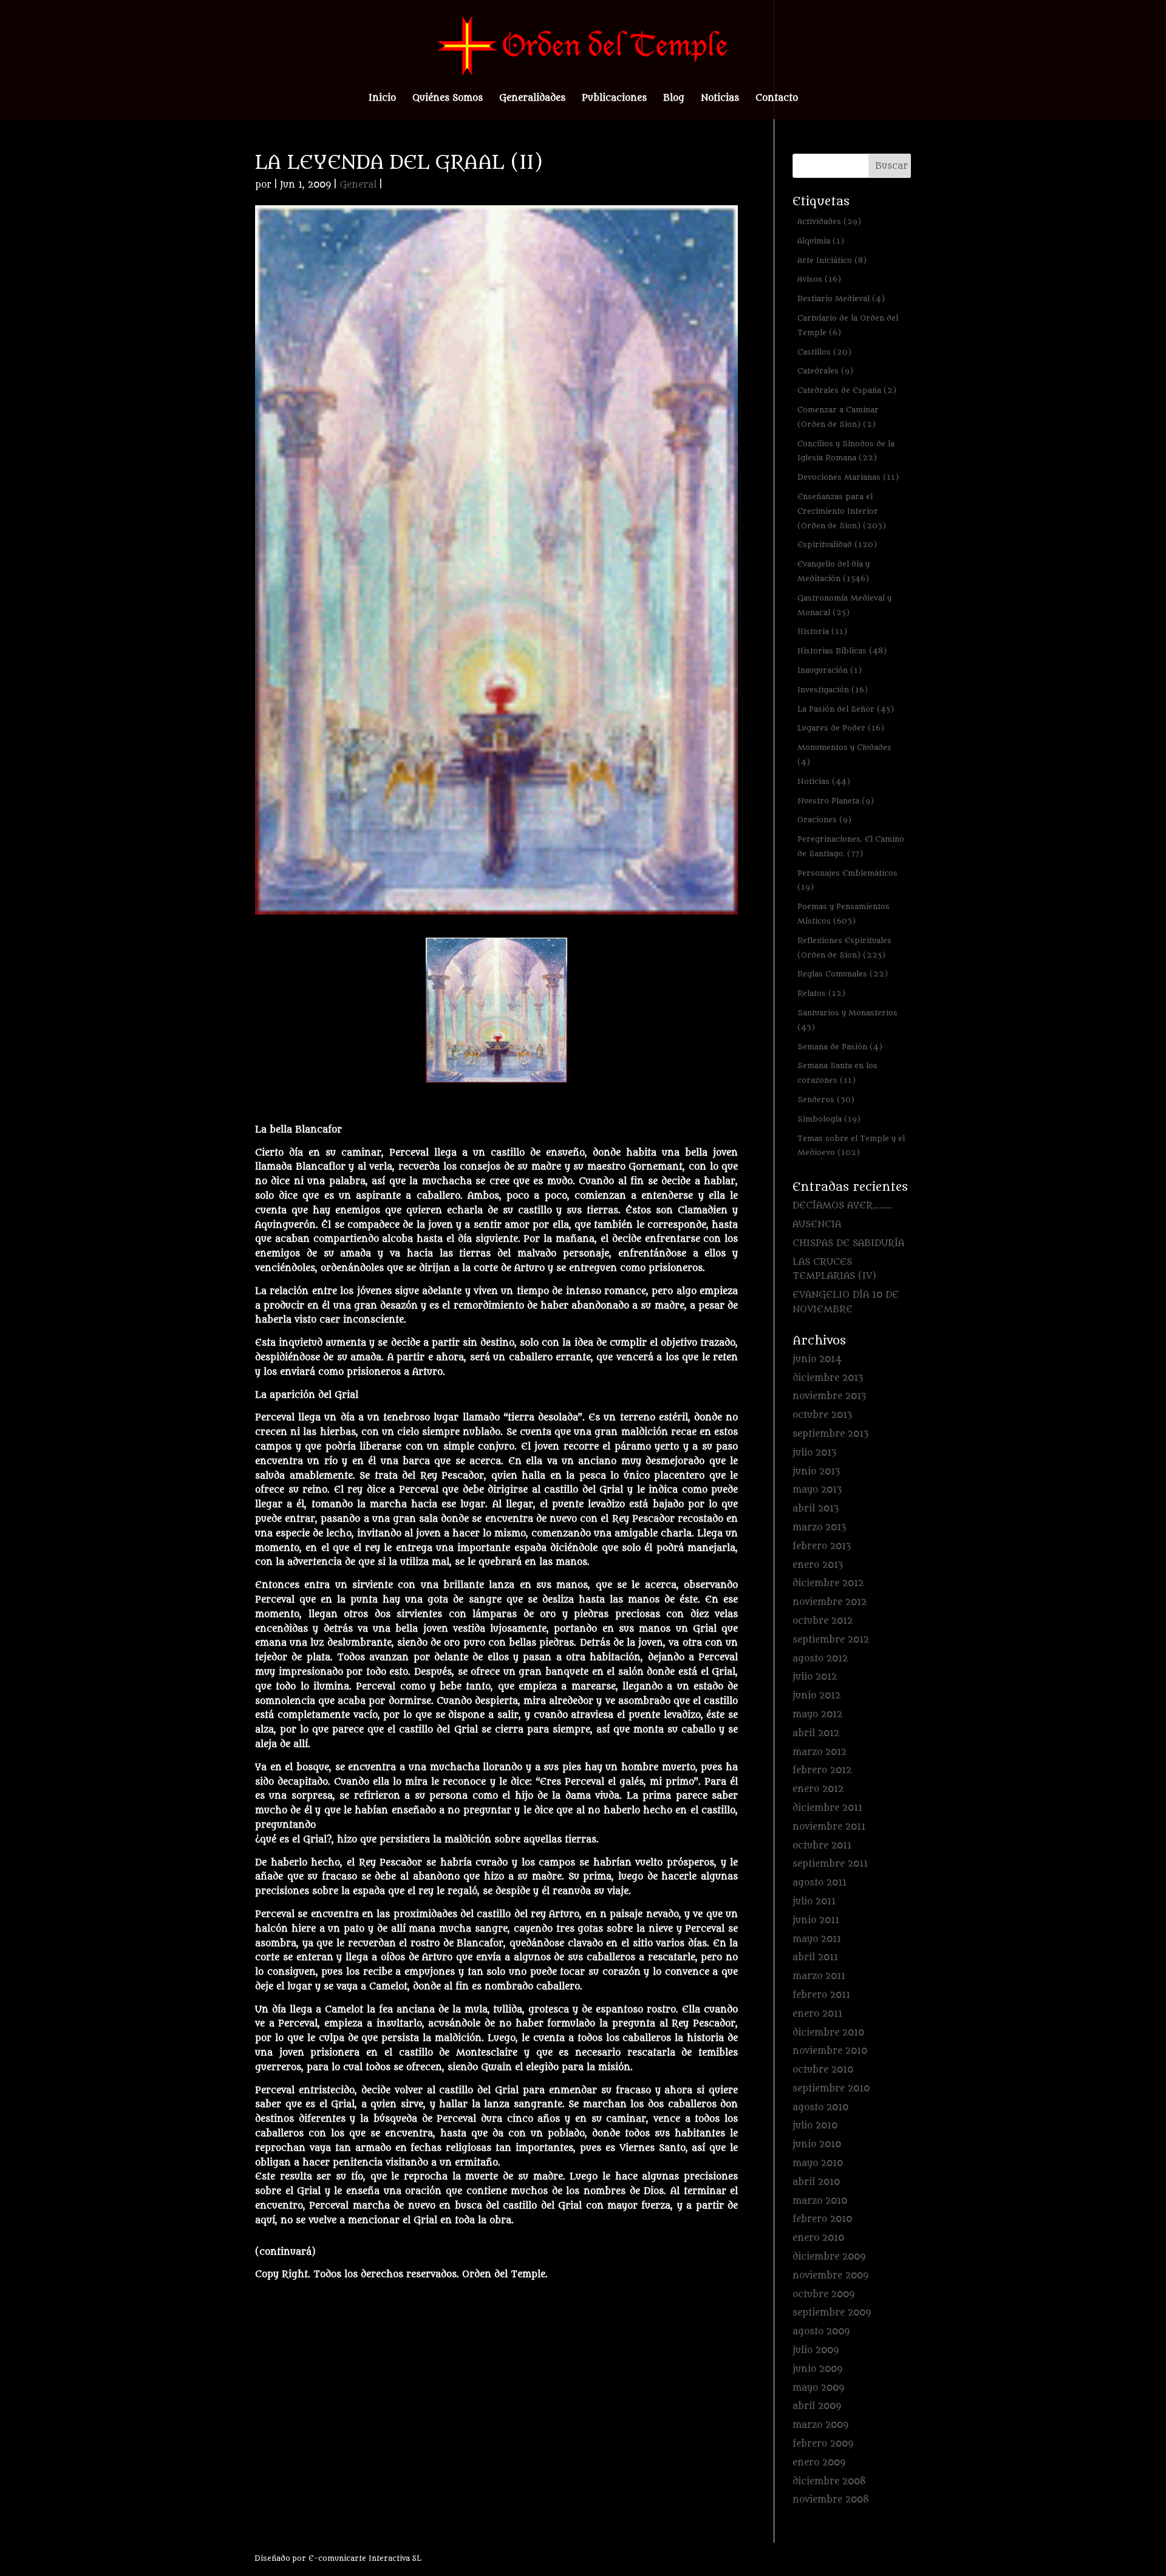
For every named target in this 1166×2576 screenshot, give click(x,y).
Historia (822, 631)
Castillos (824, 352)
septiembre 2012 (831, 1640)
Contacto (777, 99)
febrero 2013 (822, 1546)
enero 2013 (818, 1565)
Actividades (829, 221)
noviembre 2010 (830, 2051)
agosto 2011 (820, 1883)
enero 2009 (819, 2463)
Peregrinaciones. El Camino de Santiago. (851, 846)
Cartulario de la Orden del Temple (848, 325)
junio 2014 (817, 1359)
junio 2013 (816, 1472)
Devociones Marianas (848, 477)
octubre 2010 (823, 2070)
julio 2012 (815, 1677)
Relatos (821, 993)
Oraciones (824, 819)
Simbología (829, 1119)
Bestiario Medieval (841, 298)
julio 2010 (815, 2126)
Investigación (833, 690)
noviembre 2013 (829, 1396)
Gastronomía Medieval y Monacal (844, 605)
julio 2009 (816, 2350)
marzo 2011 (819, 1976)
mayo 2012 (817, 1715)
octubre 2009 (823, 2295)
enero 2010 (818, 2238)
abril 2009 (817, 2406)
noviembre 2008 (831, 2500)
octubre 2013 (822, 1415)
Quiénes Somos (448, 99)
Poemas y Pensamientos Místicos (844, 914)
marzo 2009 (820, 2425)
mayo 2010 (818, 2163)
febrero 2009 (823, 2444)
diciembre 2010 (828, 2033)
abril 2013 (816, 1509)
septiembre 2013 (830, 1434)
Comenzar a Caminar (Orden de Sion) (838, 417)
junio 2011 (816, 1920)
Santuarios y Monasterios (847, 1020)
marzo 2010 (820, 2201)
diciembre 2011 (827, 1808)
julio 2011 (814, 1902)
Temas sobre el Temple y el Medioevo (851, 1146)
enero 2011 (817, 2014)
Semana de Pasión (840, 1047)
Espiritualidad (837, 544)
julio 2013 (814, 1453)
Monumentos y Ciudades (844, 755)
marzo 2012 (820, 1752)
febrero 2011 (821, 1995)
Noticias (720, 99)
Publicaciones (614, 99)
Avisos (819, 279)
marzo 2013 (819, 1528)
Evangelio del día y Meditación (834, 571)
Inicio (382, 99)
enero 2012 (818, 1789)
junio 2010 (817, 2145)
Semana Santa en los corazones (837, 1073)
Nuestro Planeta (836, 801)
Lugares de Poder (841, 728)
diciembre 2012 (828, 1583)
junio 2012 (817, 1696)
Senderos (826, 1099)
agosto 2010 (820, 2107)
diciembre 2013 (828, 1378)
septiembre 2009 (832, 2313)
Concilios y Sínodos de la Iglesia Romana (846, 451)
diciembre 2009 (829, 2257)
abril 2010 (816, 2182)
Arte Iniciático (832, 260)
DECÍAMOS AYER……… (843, 1206)
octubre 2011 (822, 1846)
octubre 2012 (823, 1621)
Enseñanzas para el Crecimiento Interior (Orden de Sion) (842, 511)
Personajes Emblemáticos (847, 880)
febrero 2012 (822, 1770)
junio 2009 (817, 2369)
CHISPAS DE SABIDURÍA (848, 1243)
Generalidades (532, 99)
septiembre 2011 (830, 1864)
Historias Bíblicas (842, 651)
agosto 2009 (821, 2332)
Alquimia (821, 241)
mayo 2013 (817, 1490)
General (358, 185)
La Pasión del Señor (846, 709)
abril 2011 (815, 1958)
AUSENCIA (817, 1225)
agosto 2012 (820, 1659)
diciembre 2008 (829, 2482)
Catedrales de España (847, 390)
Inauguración (830, 670)
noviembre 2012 (830, 1602)
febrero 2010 (822, 2219)
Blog (674, 99)
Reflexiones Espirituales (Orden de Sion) (844, 948)
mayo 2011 (817, 1939)
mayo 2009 (818, 2388)
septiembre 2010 (831, 2089)
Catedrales (825, 371)
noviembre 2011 (829, 1827)
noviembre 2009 (830, 2276)
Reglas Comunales (843, 974)
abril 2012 (816, 1733)
